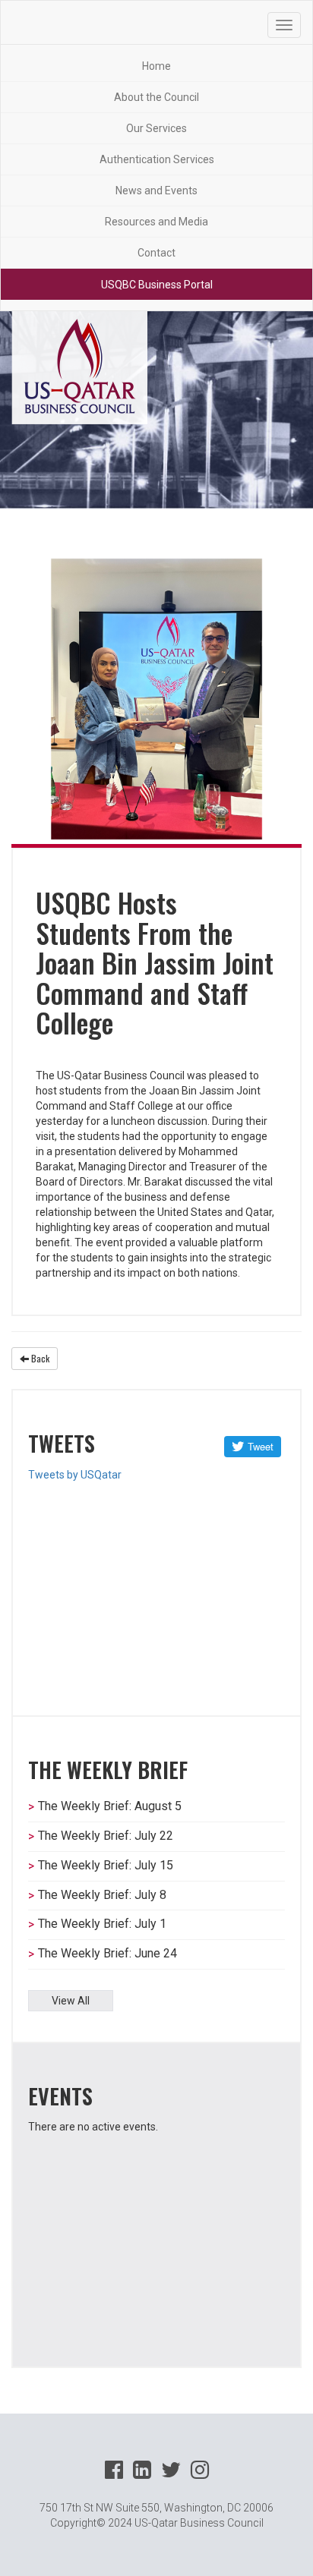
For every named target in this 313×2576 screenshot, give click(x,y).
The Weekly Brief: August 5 (110, 1806)
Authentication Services (157, 159)
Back (39, 1358)
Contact (156, 253)
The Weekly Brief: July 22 (106, 1836)
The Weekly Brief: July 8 (102, 1895)
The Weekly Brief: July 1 (102, 1924)
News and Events (156, 191)
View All (71, 2001)
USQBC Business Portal (157, 285)
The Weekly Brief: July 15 (106, 1865)
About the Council (156, 97)
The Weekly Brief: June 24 (107, 1953)
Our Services (156, 128)
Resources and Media (156, 222)
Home (156, 66)
